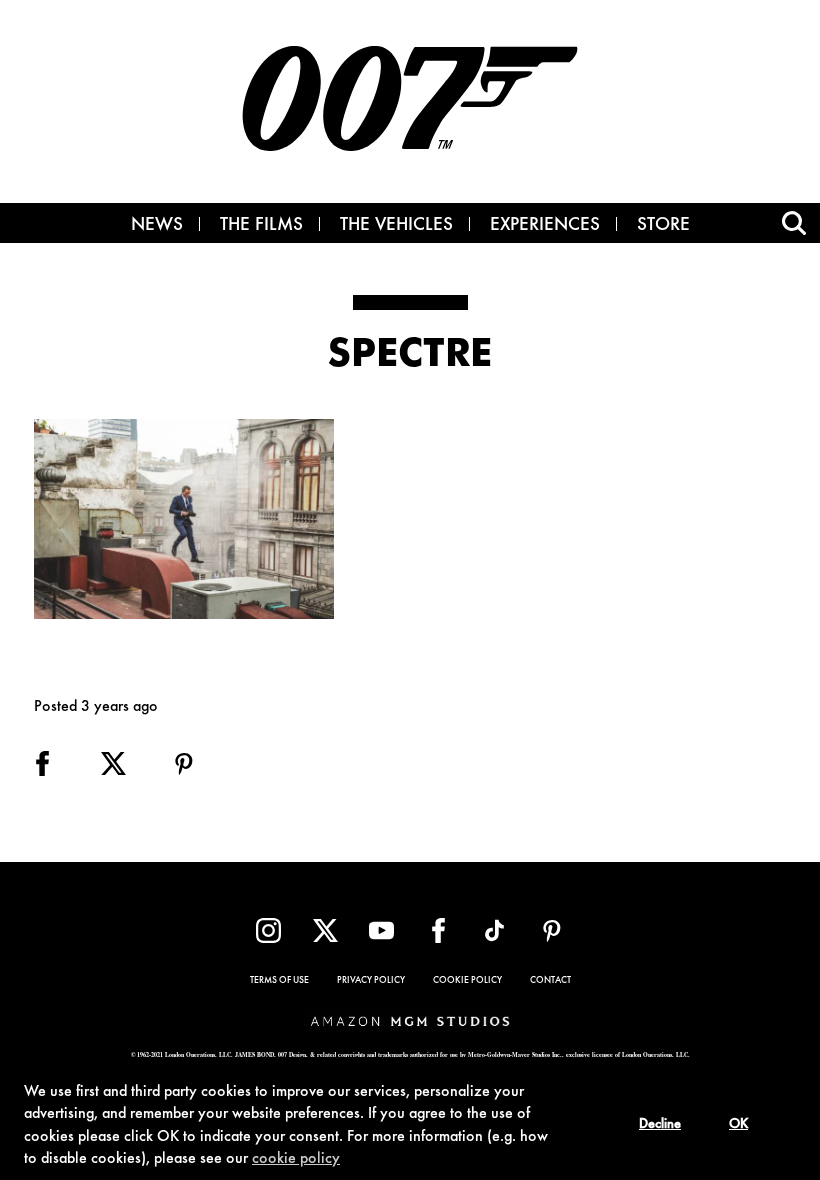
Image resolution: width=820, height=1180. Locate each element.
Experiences (545, 226)
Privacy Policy (371, 981)
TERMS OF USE (279, 981)
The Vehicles (396, 226)
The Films (261, 226)
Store (663, 226)
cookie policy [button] (296, 1159)
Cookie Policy (467, 981)
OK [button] (738, 1125)
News (157, 226)
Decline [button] (660, 1125)
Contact (550, 981)
